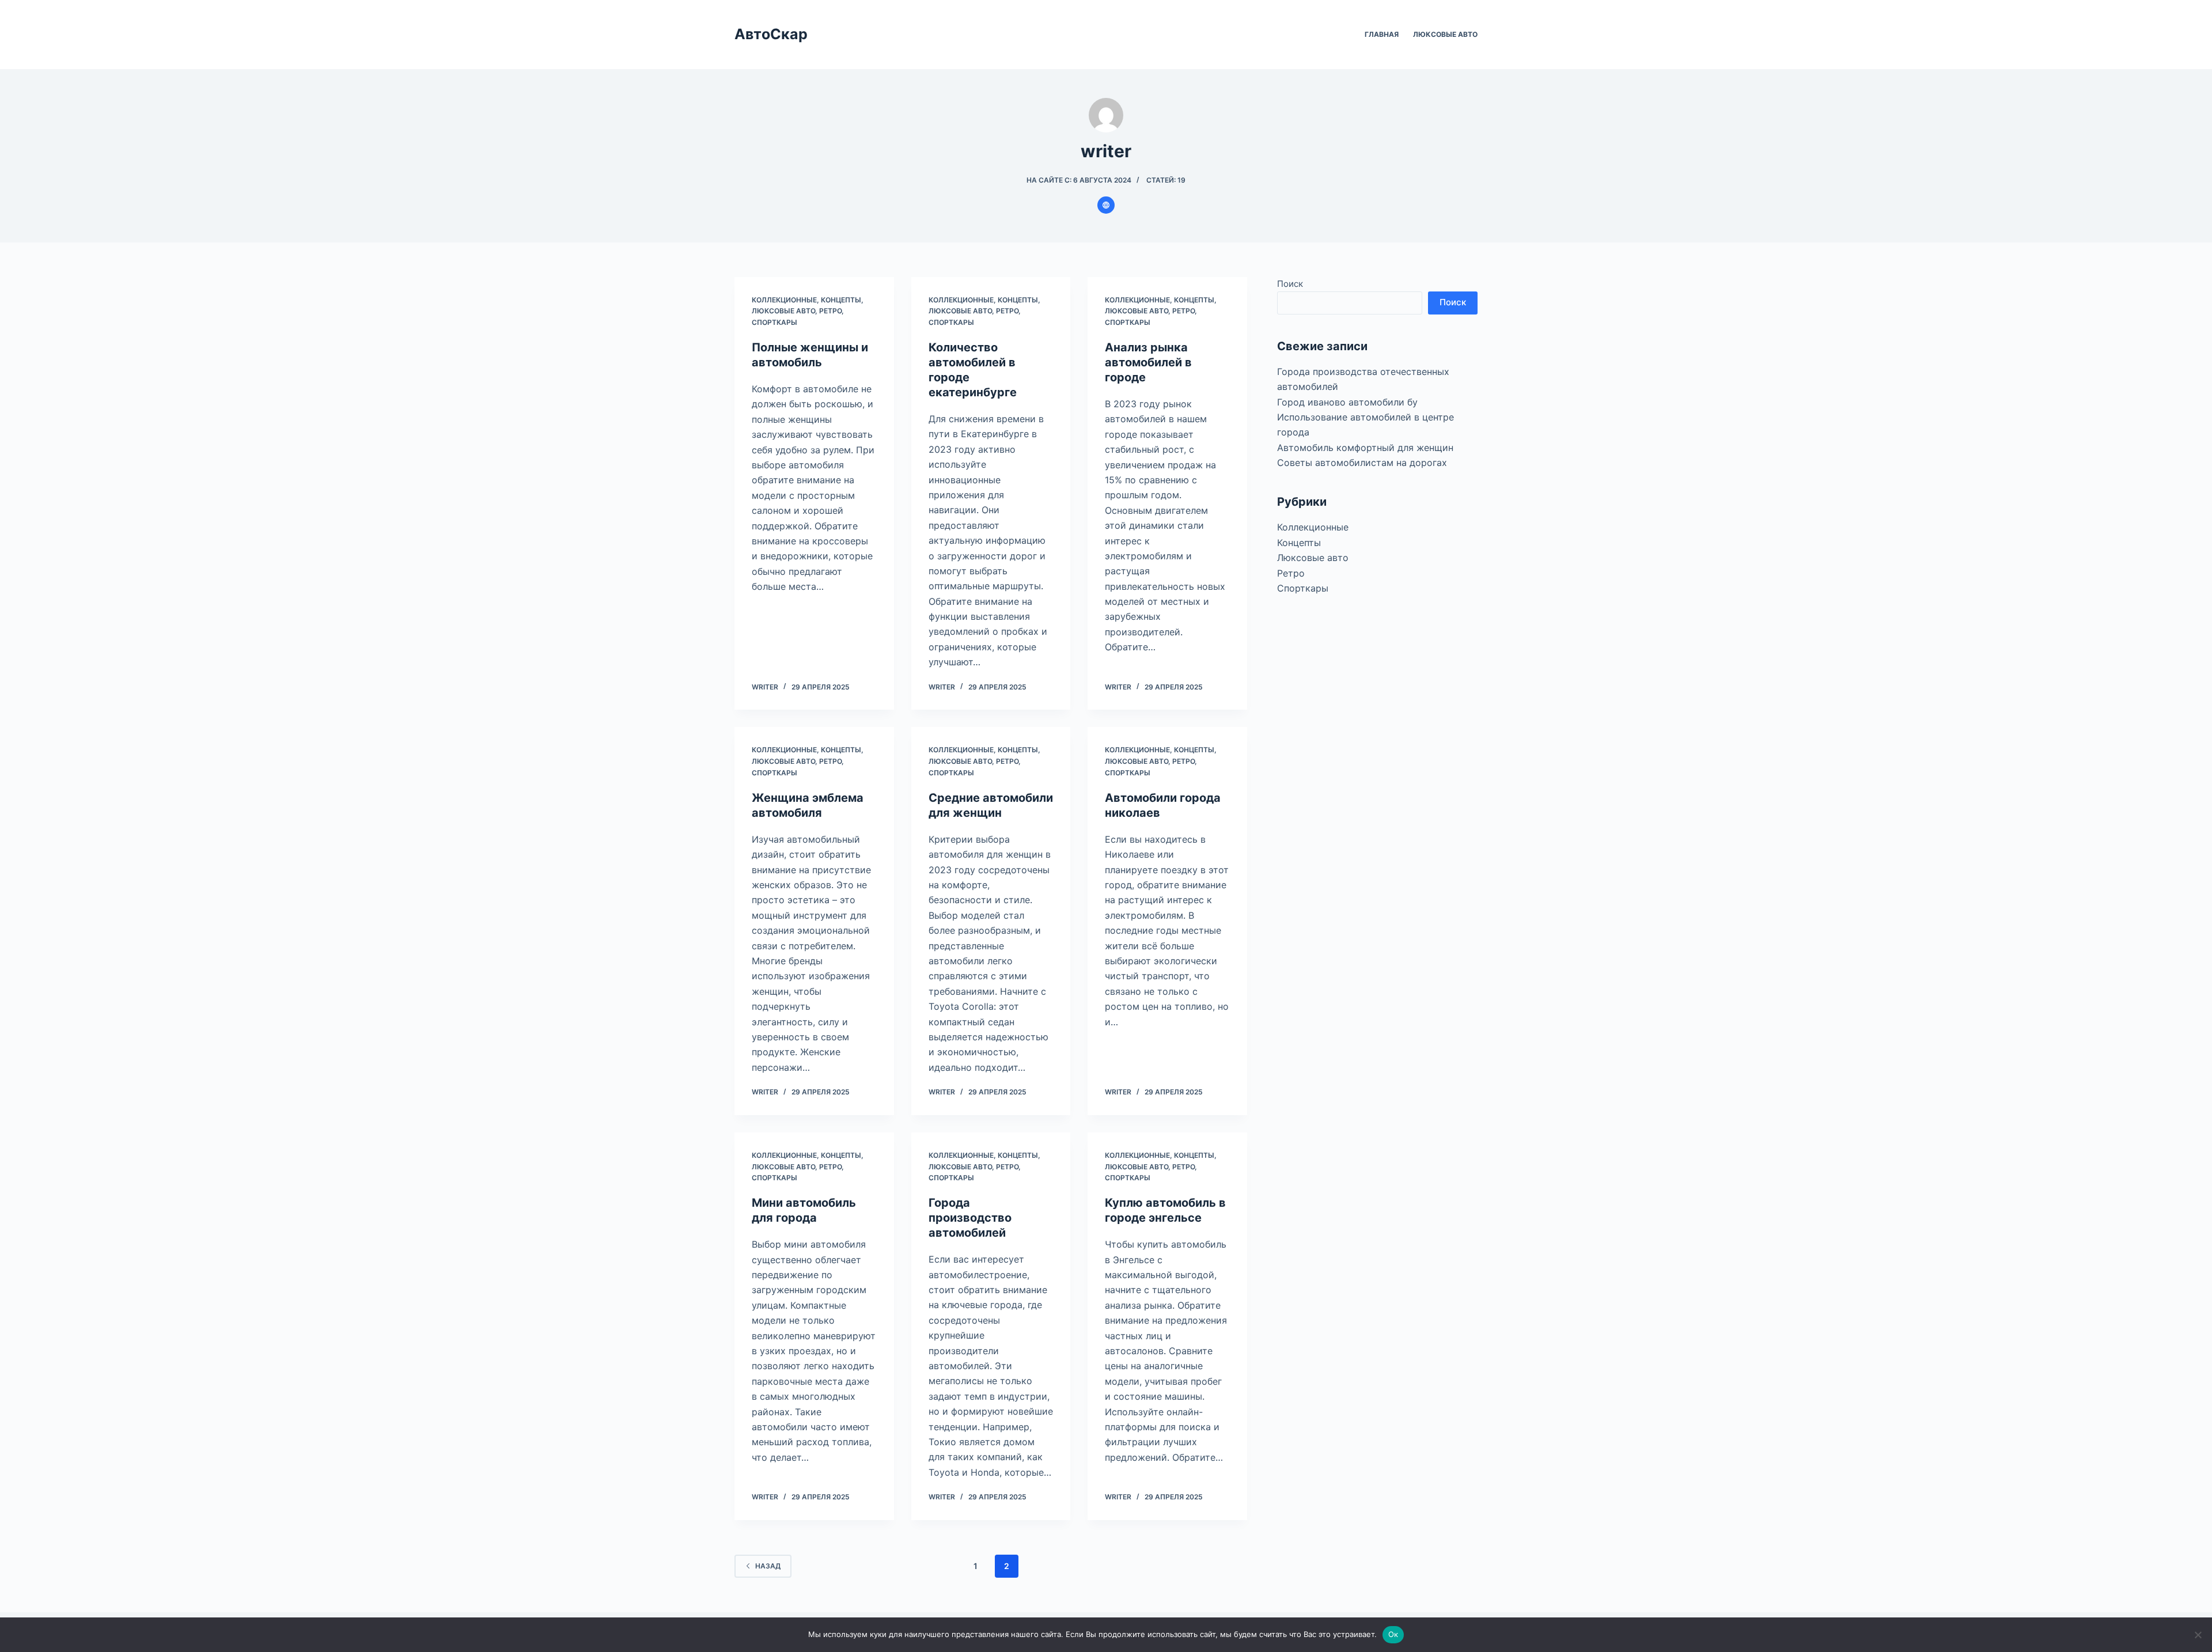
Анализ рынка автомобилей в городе (1148, 362)
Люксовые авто (1445, 34)
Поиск (1290, 284)
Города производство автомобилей (970, 1218)
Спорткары (774, 322)
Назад (768, 1566)
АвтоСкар (771, 34)
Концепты (841, 300)
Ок (1393, 1634)
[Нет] (2198, 1635)
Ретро (830, 311)
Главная (1382, 34)
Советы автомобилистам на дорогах (1362, 463)
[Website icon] (1106, 205)
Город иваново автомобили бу (1347, 401)
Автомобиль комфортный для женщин (1365, 447)
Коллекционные (784, 300)
